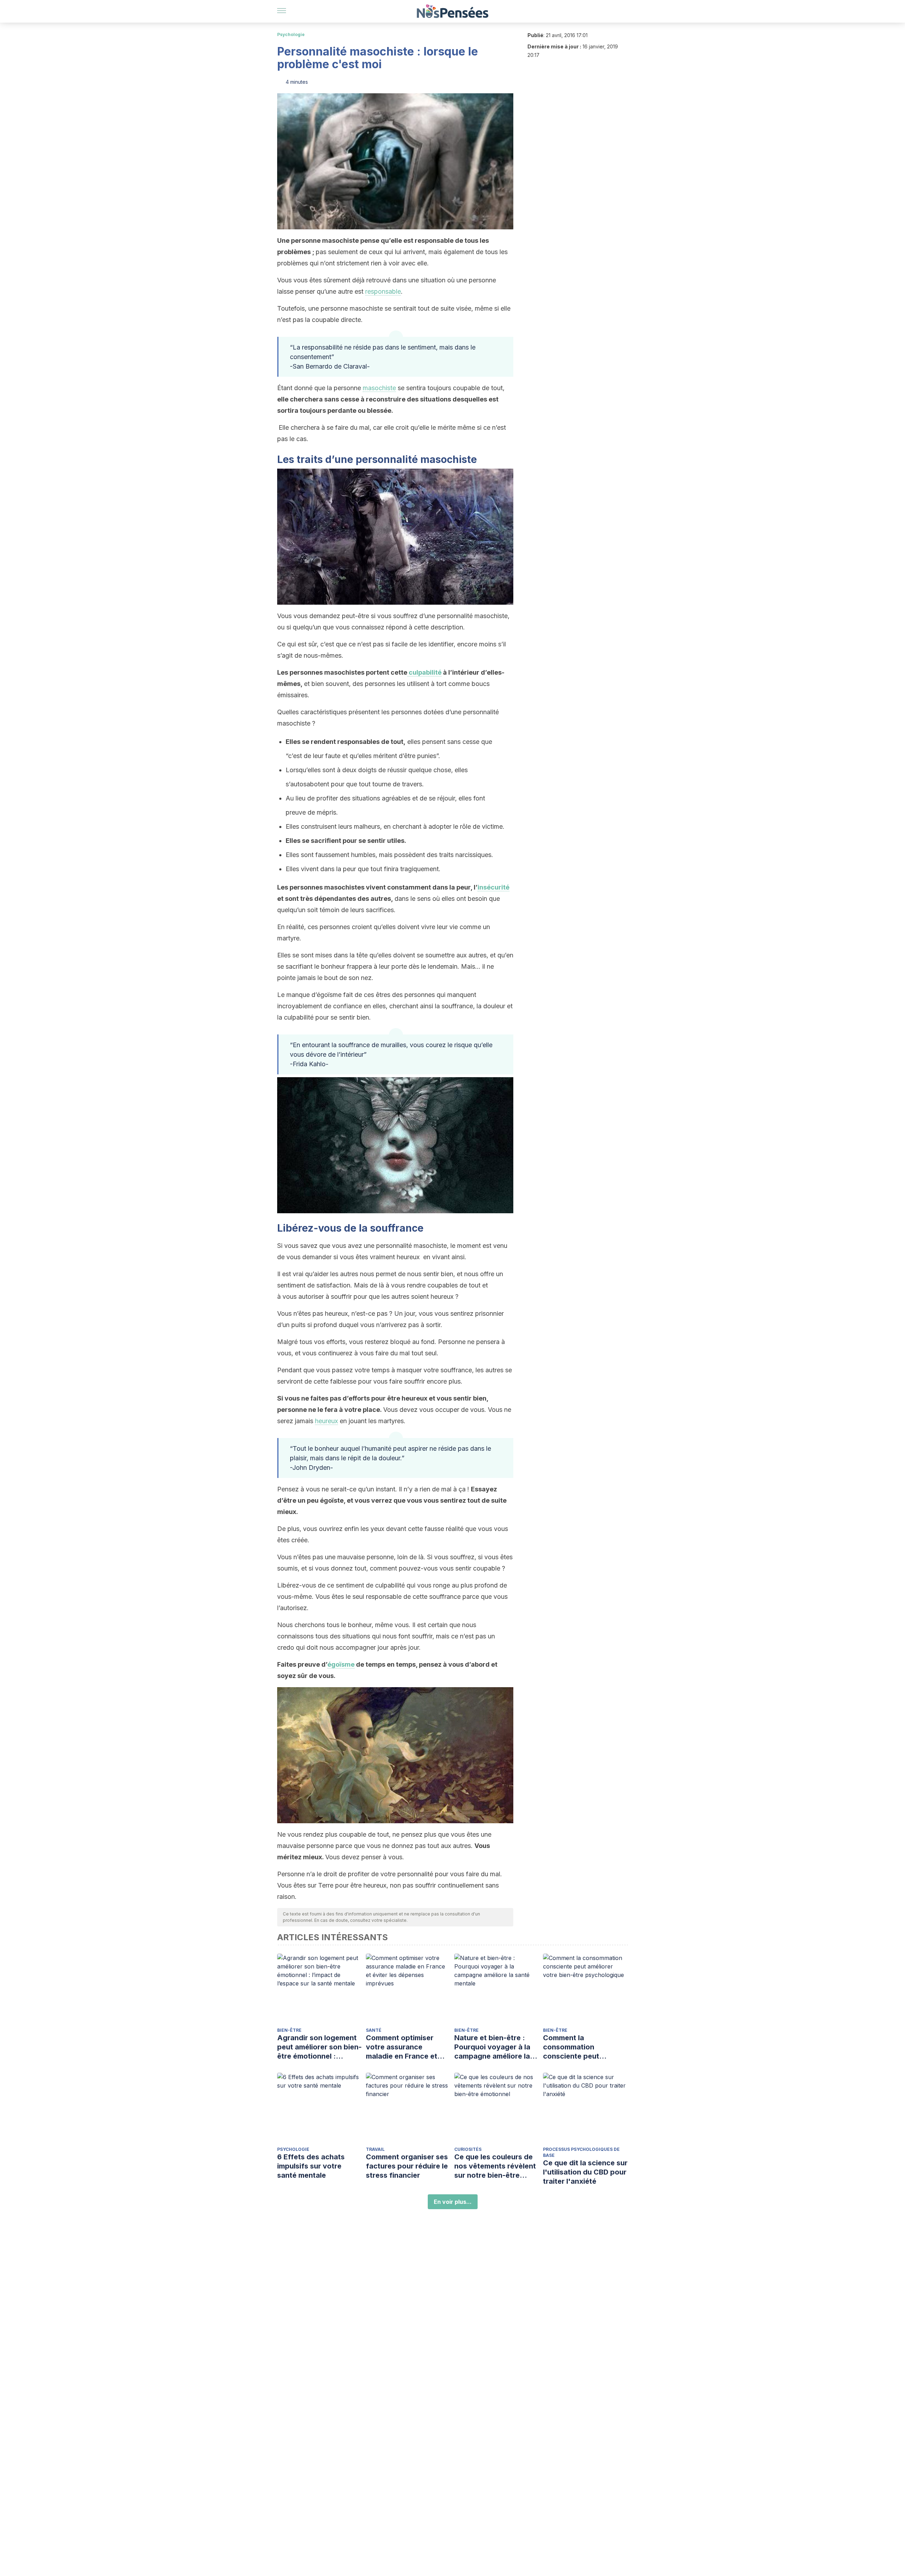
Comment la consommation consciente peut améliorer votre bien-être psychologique (579, 2047)
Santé (374, 2030)
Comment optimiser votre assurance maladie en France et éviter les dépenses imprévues (402, 2047)
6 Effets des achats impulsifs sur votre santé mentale (311, 2166)
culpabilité (424, 672)
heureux (326, 1421)
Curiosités (468, 2149)
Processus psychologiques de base (581, 2152)
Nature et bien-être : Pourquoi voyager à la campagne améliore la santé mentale (492, 2047)
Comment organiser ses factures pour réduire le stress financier (407, 2166)
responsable (383, 291)
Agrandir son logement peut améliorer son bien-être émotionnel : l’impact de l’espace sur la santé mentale (319, 2047)
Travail (375, 2149)
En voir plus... (453, 2202)
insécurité (494, 887)
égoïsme (341, 1664)
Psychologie (291, 34)
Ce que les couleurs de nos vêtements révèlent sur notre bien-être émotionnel (495, 2166)
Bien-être (289, 2030)
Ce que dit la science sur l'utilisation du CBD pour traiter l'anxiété (585, 2172)
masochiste (379, 388)
